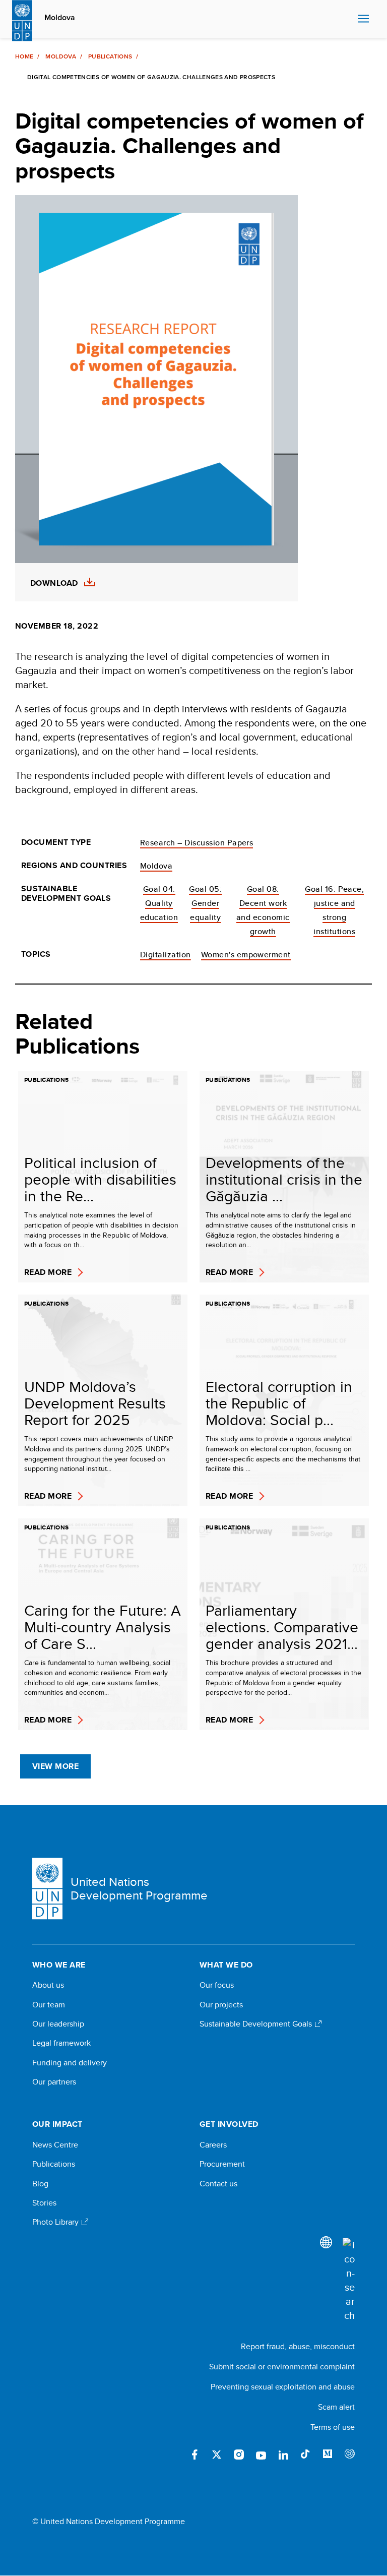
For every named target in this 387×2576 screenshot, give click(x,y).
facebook (195, 2455)
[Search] (349, 2280)
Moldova (60, 18)
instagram (239, 2455)
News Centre (55, 2145)
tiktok (305, 2455)
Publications (110, 56)
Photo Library (56, 2222)
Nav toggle (363, 19)
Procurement (222, 2164)
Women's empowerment (246, 955)
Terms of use (333, 2427)
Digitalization (166, 955)
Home (24, 56)
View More (55, 1766)
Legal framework (61, 2043)
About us (48, 1985)
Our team (49, 2005)
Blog (40, 2184)
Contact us (218, 2184)
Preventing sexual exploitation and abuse (283, 2387)
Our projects (221, 2005)
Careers (213, 2145)
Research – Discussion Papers (197, 843)
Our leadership (58, 2024)
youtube (261, 2455)
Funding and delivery (70, 2063)
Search (347, 19)
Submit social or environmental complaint (282, 2367)
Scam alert (336, 2407)
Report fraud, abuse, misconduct (298, 2346)
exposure (350, 2455)
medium (328, 2455)
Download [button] (54, 583)
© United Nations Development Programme (109, 2522)
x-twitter (217, 2455)
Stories (44, 2203)
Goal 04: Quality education (159, 903)
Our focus (217, 1985)
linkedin (283, 2455)
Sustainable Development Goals (257, 2024)
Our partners (54, 2082)
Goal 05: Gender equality (205, 903)
